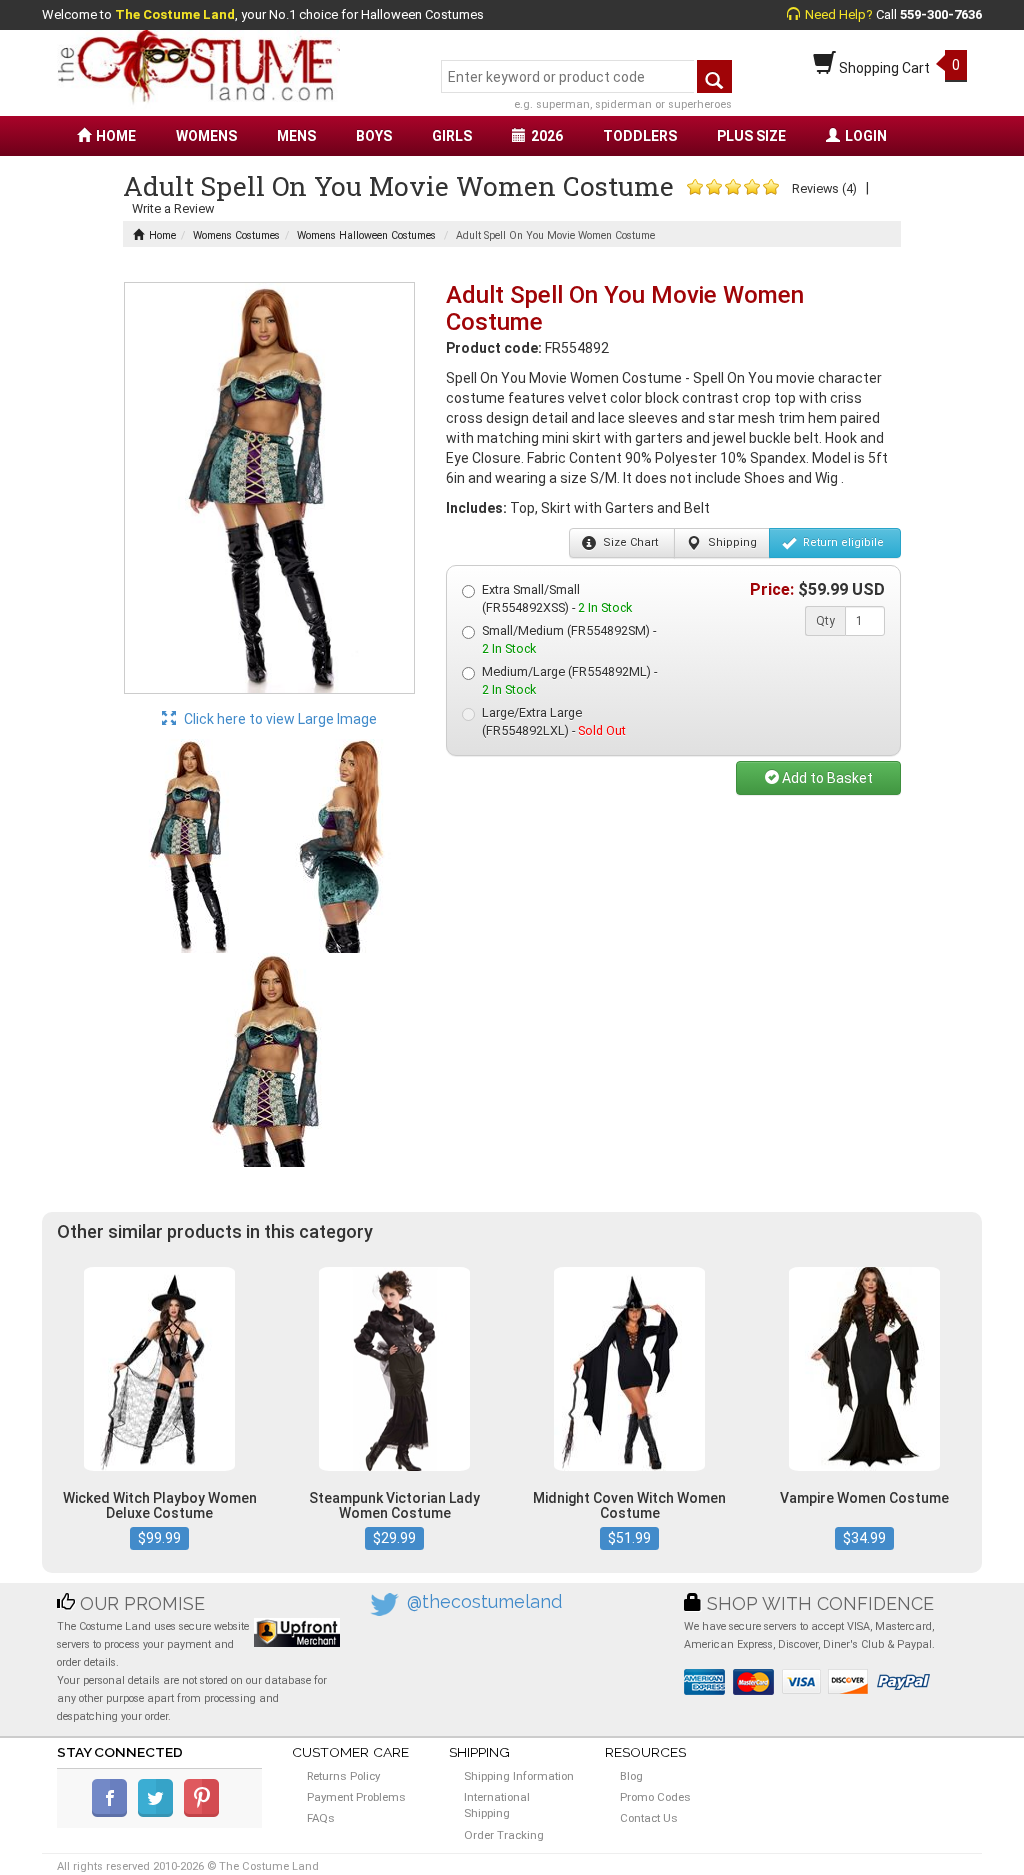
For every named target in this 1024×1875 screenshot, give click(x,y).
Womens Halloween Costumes (366, 235)
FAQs (321, 1818)
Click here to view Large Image (279, 719)
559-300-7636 (941, 14)
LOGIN (866, 136)
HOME (116, 136)
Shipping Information (519, 1776)
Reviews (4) (824, 188)
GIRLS (452, 136)
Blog (631, 1776)
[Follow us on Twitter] (159, 1813)
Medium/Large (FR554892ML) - (569, 680)
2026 (547, 136)
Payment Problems (356, 1797)
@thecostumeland (484, 1601)
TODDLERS (640, 136)
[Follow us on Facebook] (113, 1813)
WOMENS (206, 136)
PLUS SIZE (751, 136)
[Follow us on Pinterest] (205, 1813)
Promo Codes (655, 1797)
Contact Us (649, 1818)
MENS (296, 136)
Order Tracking (504, 1835)
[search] (714, 76)
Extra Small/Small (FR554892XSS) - (557, 598)
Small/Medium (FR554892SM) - (569, 639)
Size (629, 542)
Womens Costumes (236, 235)
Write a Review (173, 208)
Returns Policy (343, 1776)
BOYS (374, 136)
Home (162, 235)
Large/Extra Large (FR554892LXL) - (554, 721)
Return (842, 542)
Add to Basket (826, 778)
